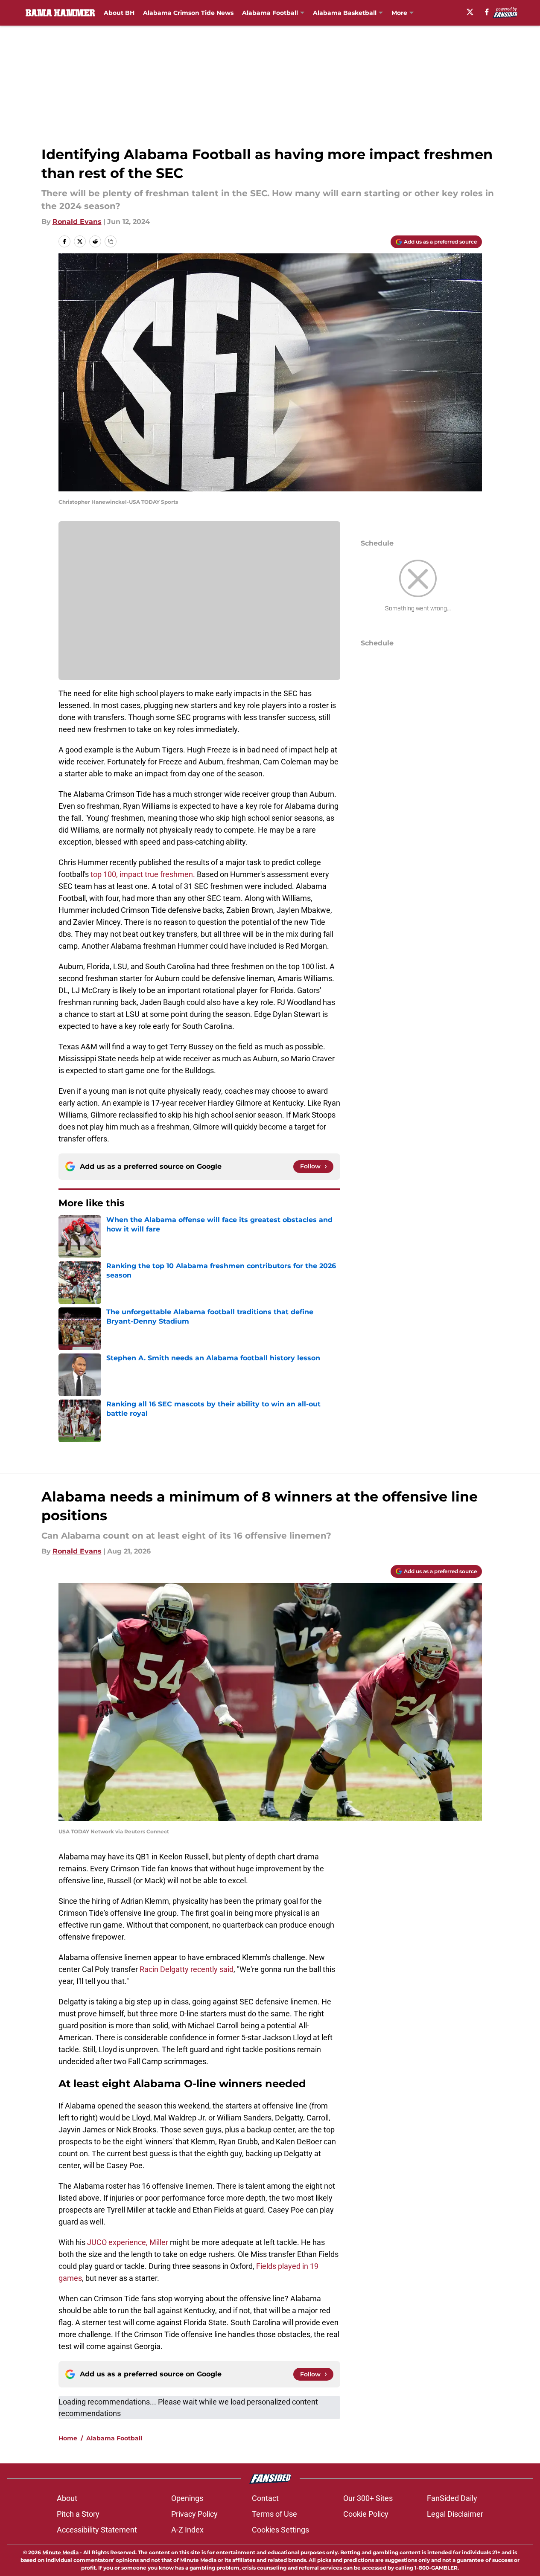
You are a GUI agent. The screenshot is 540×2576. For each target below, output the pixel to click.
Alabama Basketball (345, 13)
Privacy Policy (194, 2514)
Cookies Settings (280, 2530)
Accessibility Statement (97, 2530)
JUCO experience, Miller (128, 2242)
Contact (265, 2498)
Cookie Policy (366, 2514)
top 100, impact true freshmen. (143, 874)
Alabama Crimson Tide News (188, 13)
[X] (470, 12)
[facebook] (487, 12)
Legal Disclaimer (455, 2514)
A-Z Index (187, 2530)
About (67, 2498)
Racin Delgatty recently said (186, 1969)
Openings (187, 2498)
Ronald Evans (77, 222)
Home (68, 2438)
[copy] (111, 241)
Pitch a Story (78, 2514)
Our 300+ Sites (368, 2498)
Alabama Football (270, 13)
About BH (119, 13)
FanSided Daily (452, 2498)
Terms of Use (274, 2514)
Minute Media (60, 2552)
